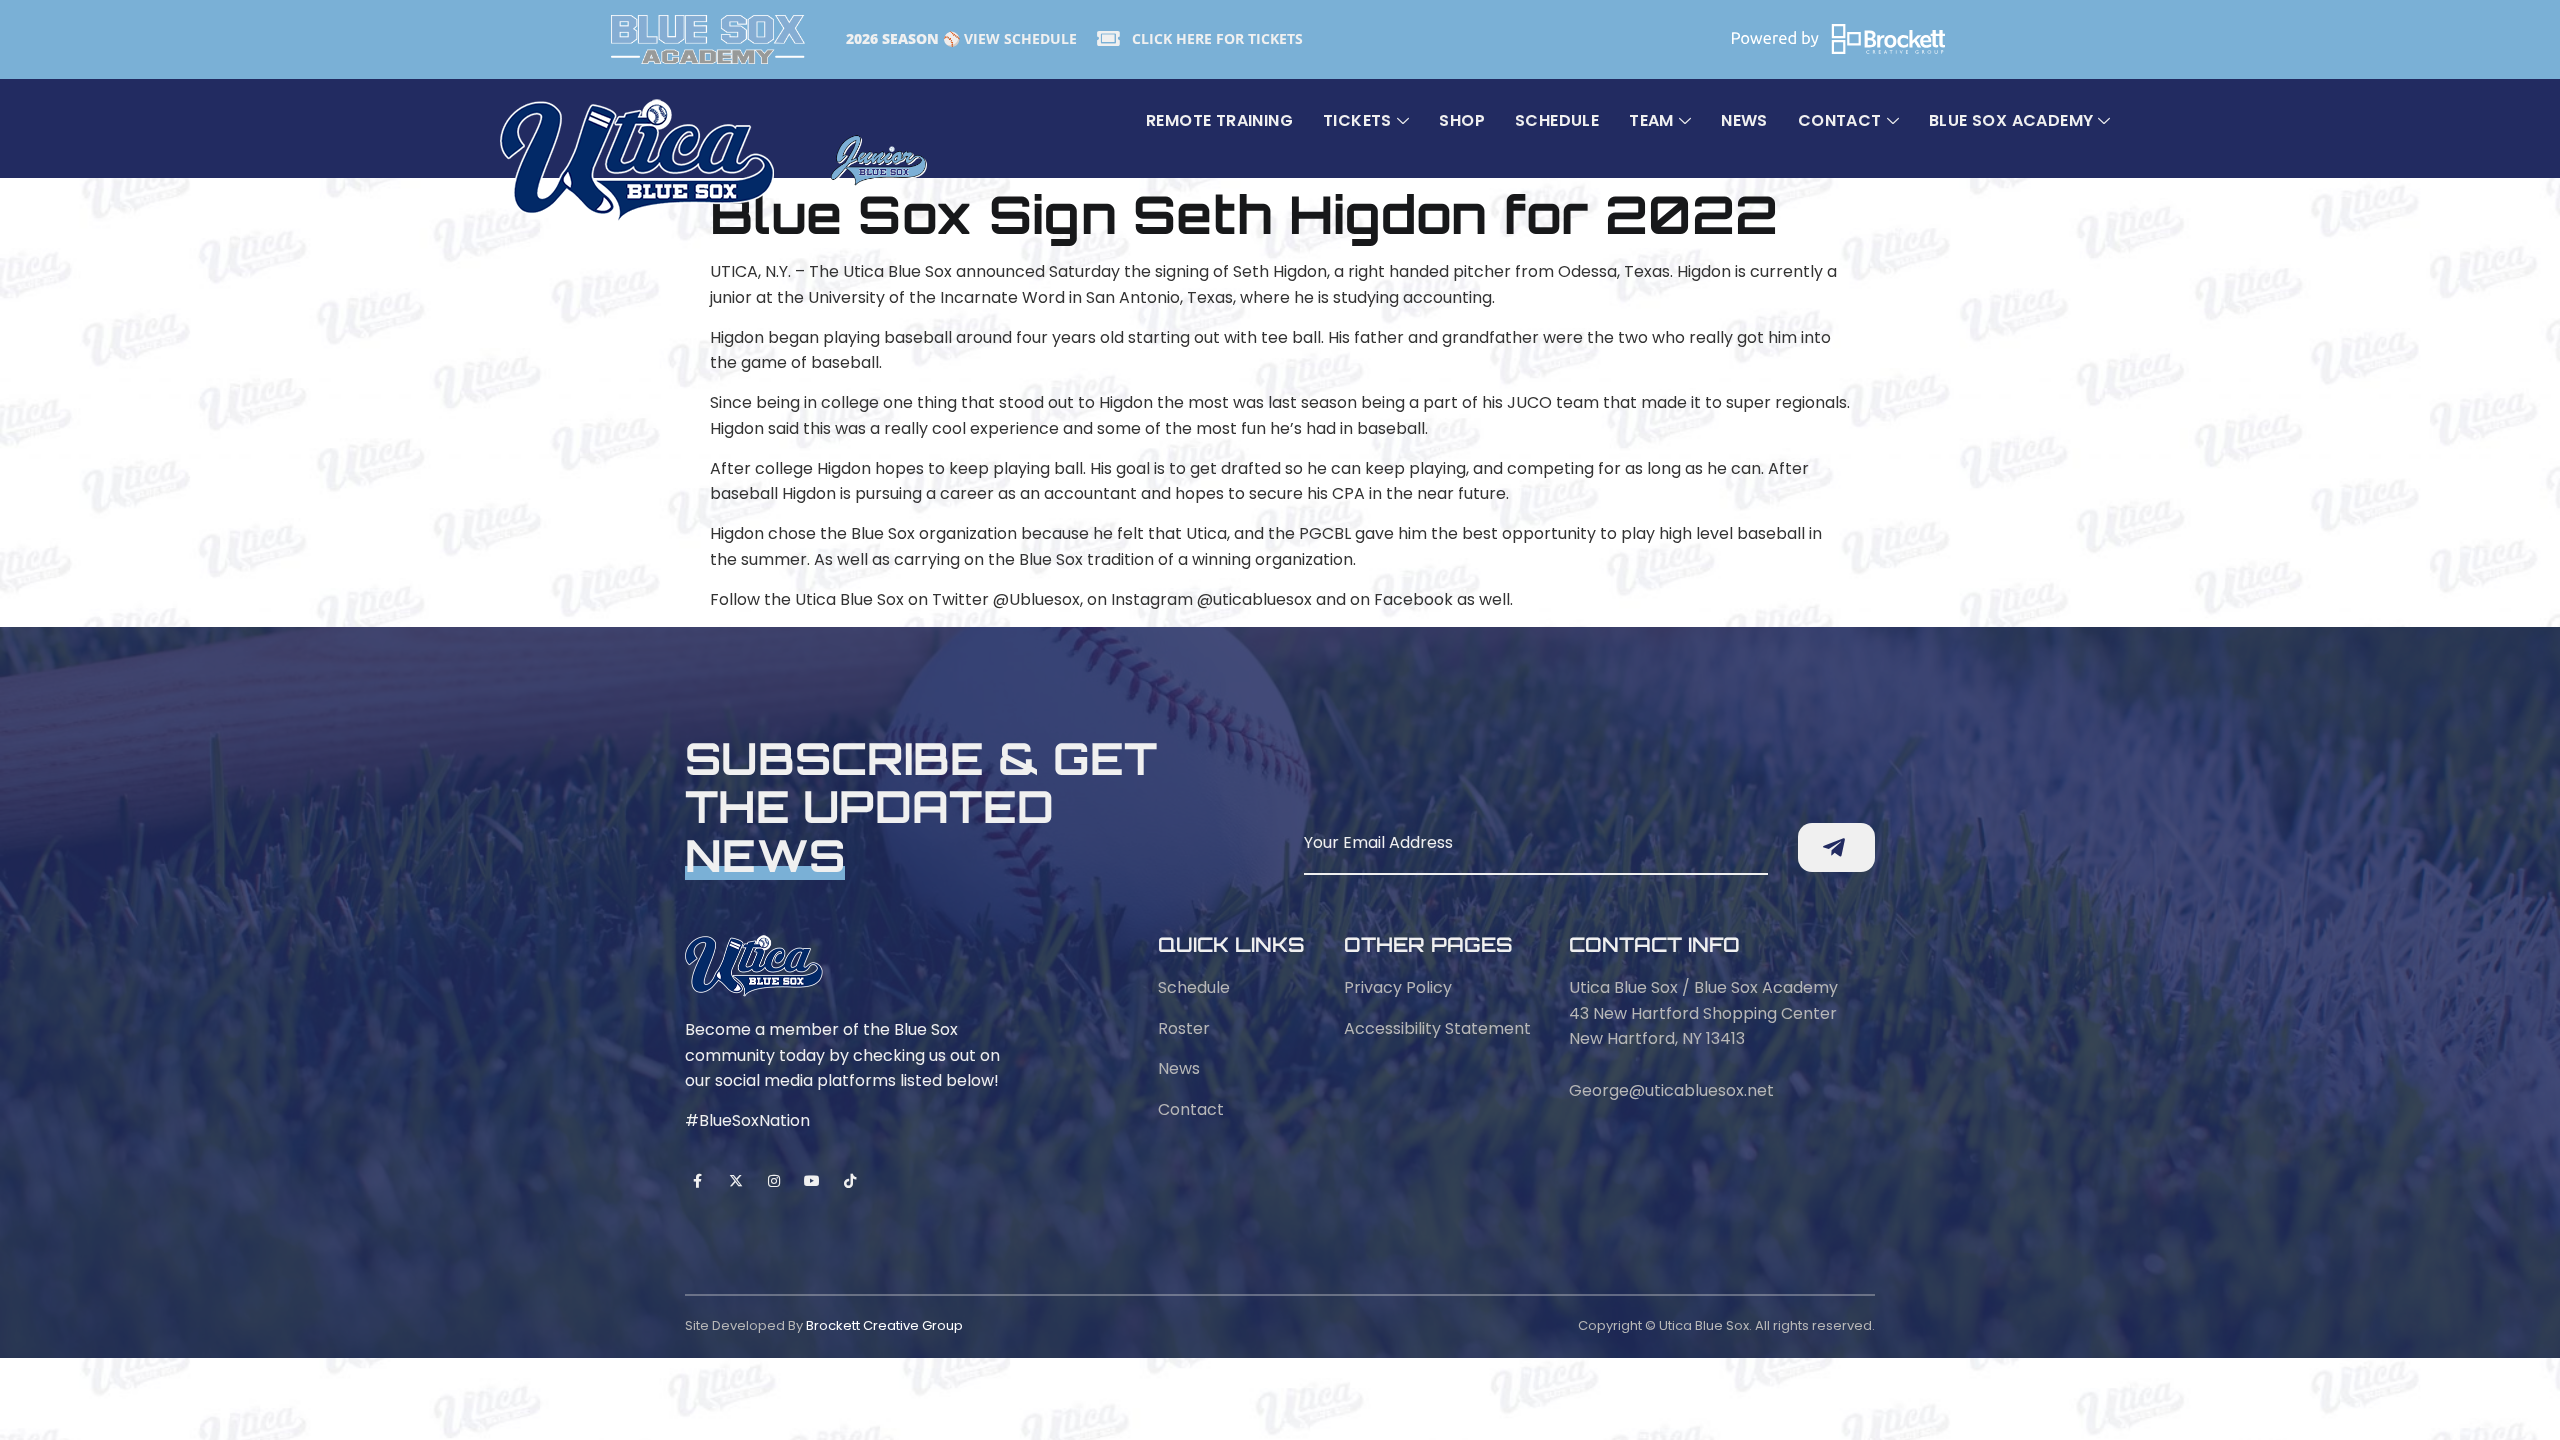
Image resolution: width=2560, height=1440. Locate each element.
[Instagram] (773, 1180)
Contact (1840, 120)
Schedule (1557, 120)
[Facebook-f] (697, 1180)
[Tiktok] (850, 1180)
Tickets (1357, 120)
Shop (1462, 120)
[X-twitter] (735, 1180)
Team (1651, 120)
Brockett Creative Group (884, 1325)
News (1744, 120)
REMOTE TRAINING (1219, 120)
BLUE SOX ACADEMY (2011, 120)
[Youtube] (812, 1180)
